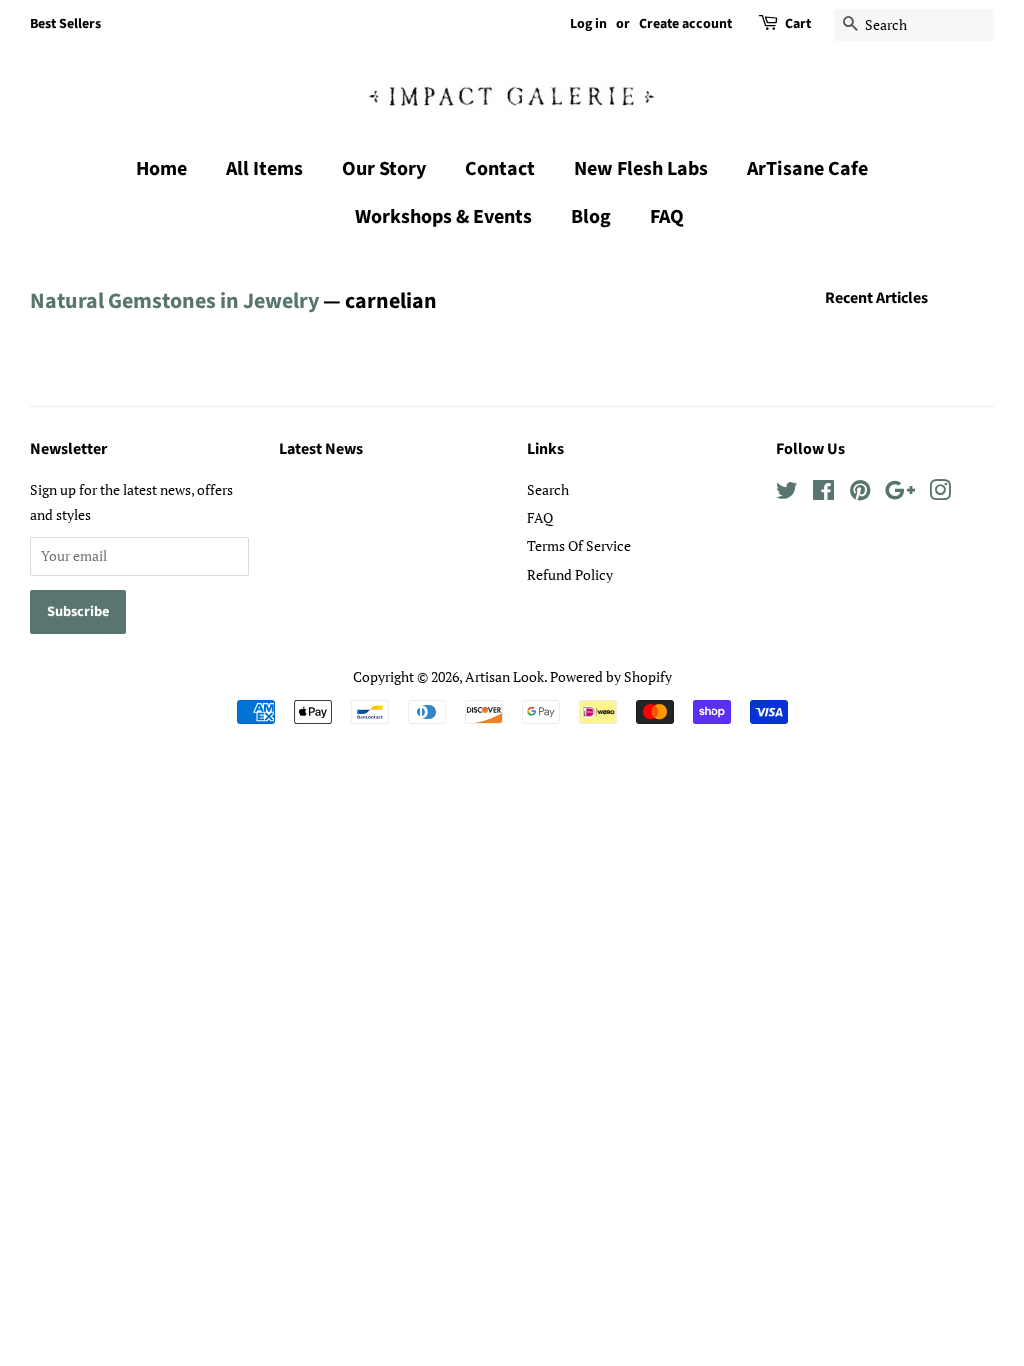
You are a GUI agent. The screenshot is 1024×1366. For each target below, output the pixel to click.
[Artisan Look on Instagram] (940, 493)
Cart (798, 24)
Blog (591, 217)
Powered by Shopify (611, 676)
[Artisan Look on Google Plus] (900, 493)
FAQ (667, 217)
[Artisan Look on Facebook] (823, 493)
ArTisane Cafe (807, 169)
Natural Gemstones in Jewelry (174, 301)
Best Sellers (65, 24)
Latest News (321, 449)
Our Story (384, 169)
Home (161, 169)
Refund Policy (570, 574)
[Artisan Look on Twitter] (787, 493)
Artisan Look (504, 676)
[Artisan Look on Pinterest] (860, 493)
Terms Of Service (579, 545)
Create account (685, 24)
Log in (588, 24)
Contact (500, 169)
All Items (264, 169)
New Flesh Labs (641, 169)
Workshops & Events (443, 217)
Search (548, 489)
